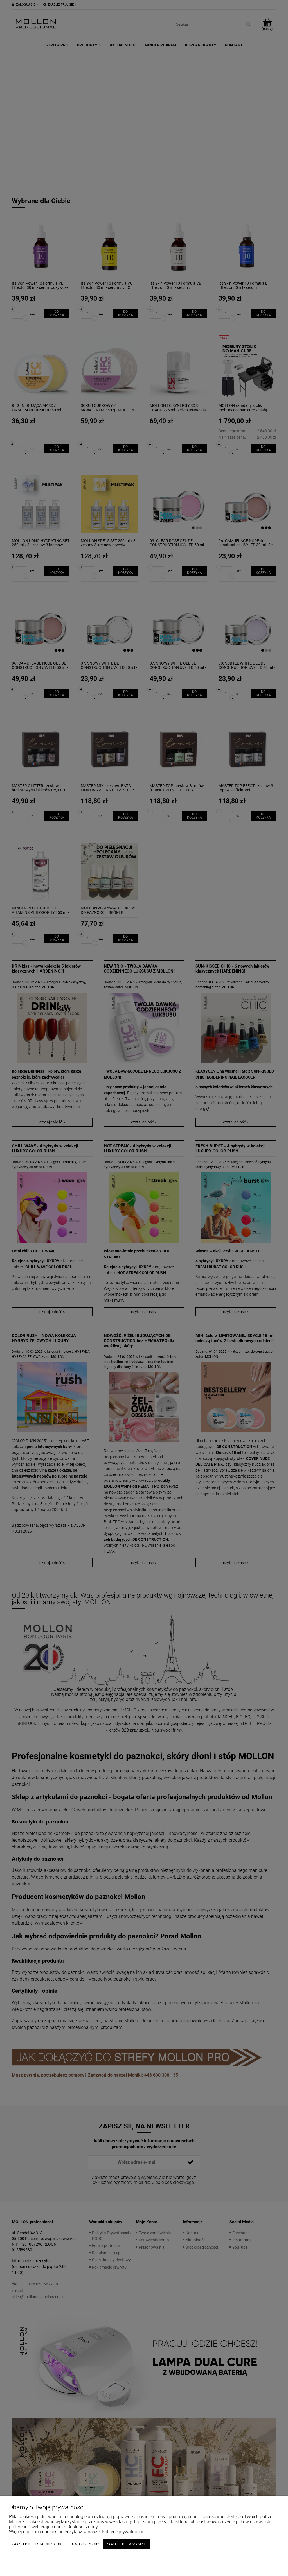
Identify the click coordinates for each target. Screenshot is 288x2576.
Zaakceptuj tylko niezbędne (38, 2544)
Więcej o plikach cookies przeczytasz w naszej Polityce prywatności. (76, 2532)
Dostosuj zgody (85, 2544)
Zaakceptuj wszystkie (126, 2544)
